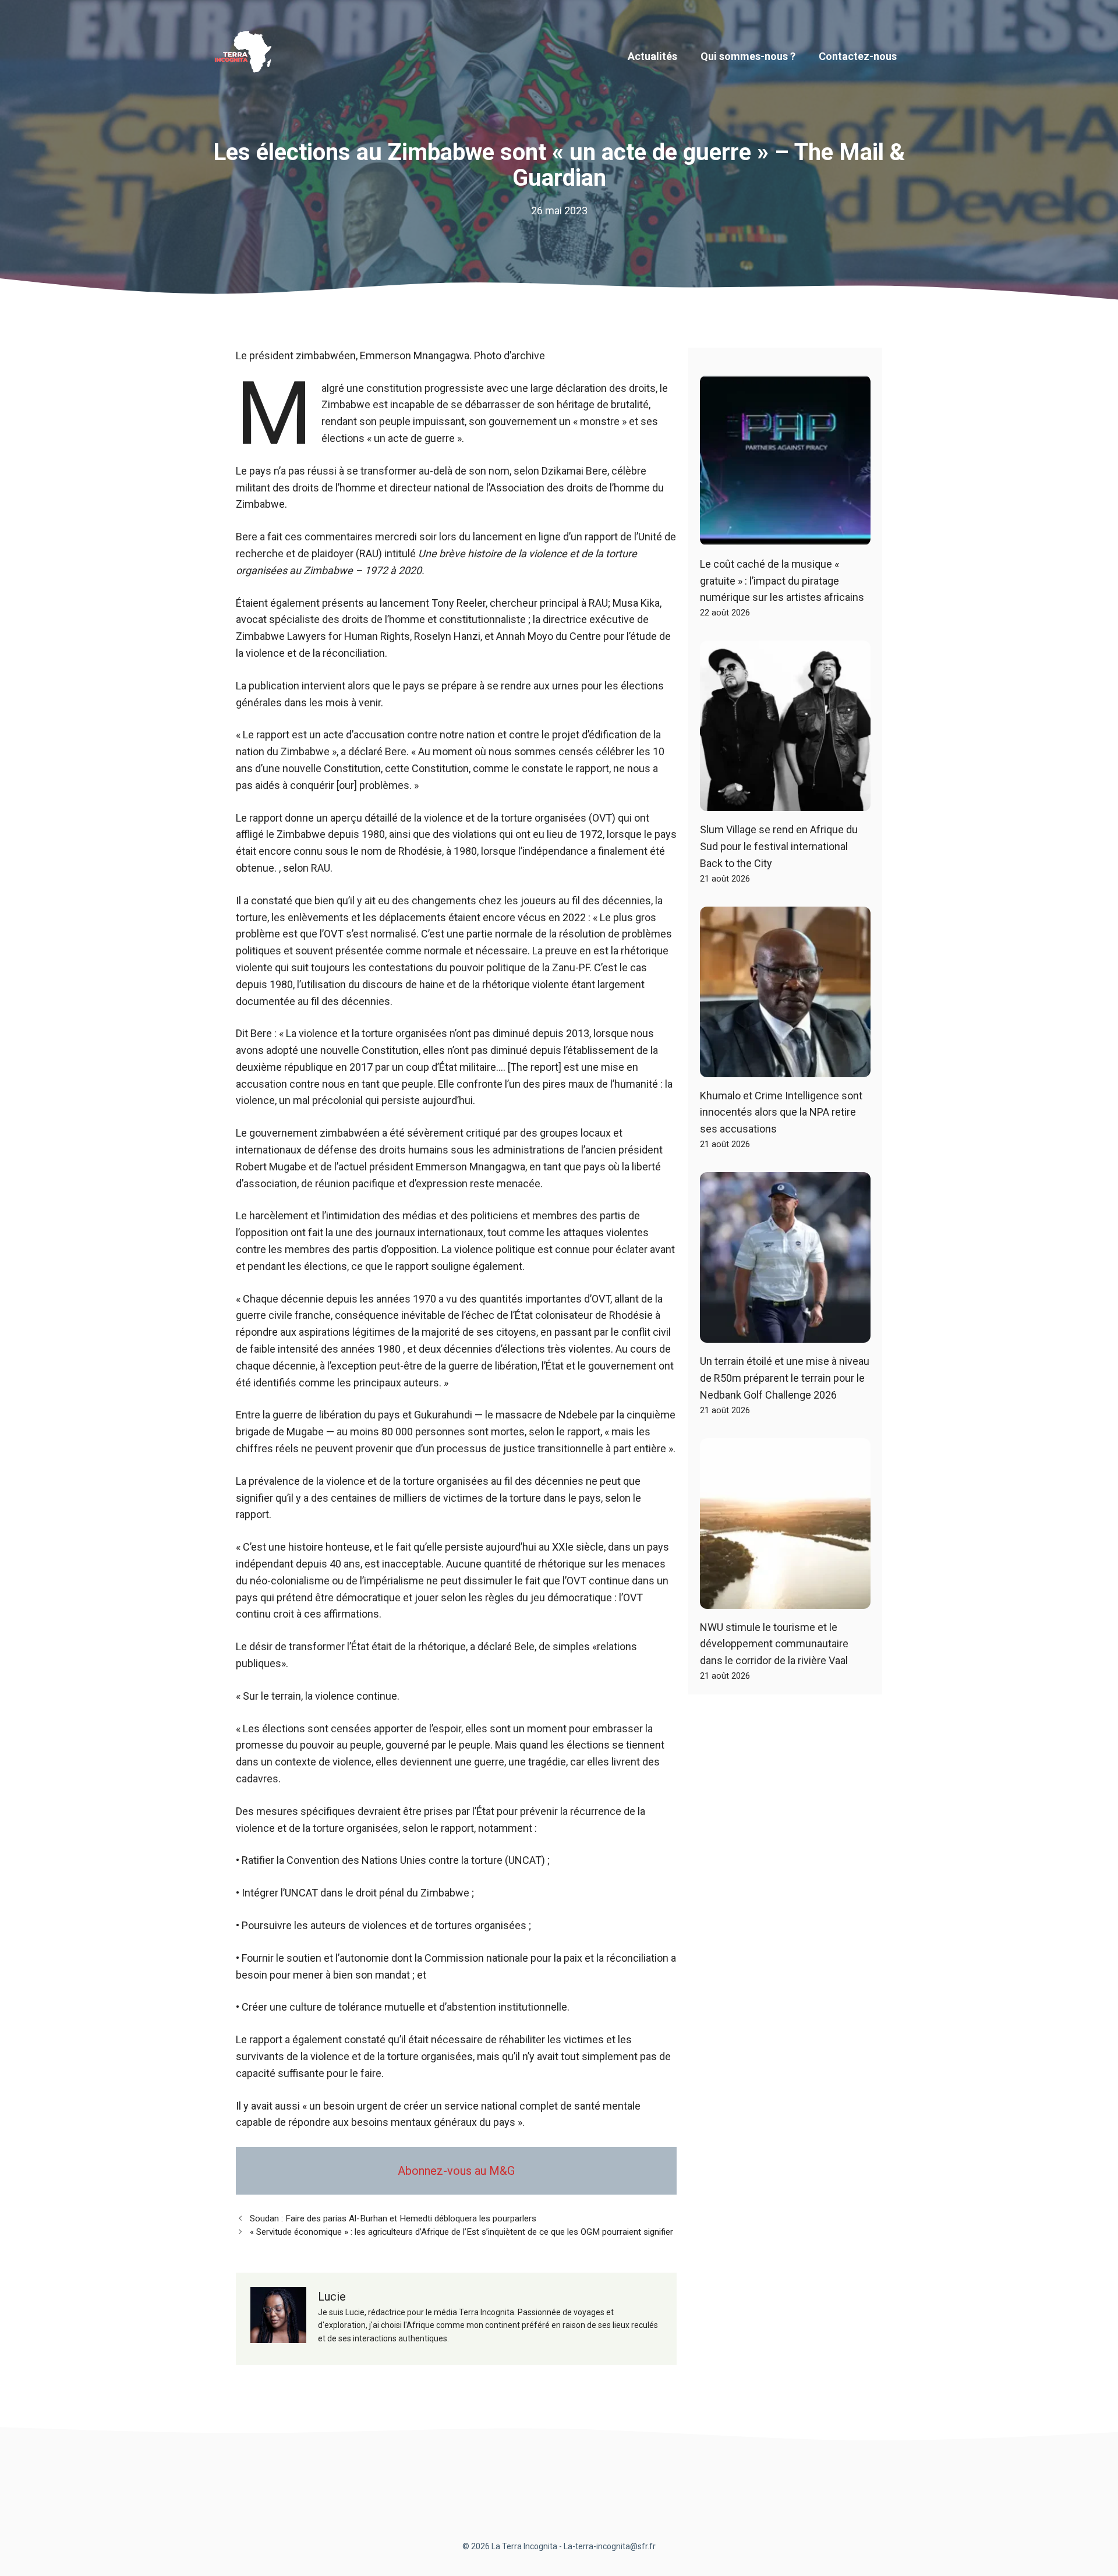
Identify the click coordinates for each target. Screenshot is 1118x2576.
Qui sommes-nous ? (748, 56)
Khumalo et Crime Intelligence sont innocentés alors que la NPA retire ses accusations (781, 1112)
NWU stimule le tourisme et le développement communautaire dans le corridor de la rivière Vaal (774, 1644)
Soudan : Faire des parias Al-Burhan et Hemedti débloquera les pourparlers (393, 2218)
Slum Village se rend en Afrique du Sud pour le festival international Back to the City (779, 846)
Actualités (652, 56)
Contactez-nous (858, 56)
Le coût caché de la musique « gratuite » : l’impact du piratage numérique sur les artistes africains (782, 581)
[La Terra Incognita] (247, 56)
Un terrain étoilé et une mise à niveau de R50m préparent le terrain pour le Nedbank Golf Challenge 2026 (785, 1378)
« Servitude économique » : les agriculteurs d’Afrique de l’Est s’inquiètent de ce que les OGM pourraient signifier (461, 2232)
